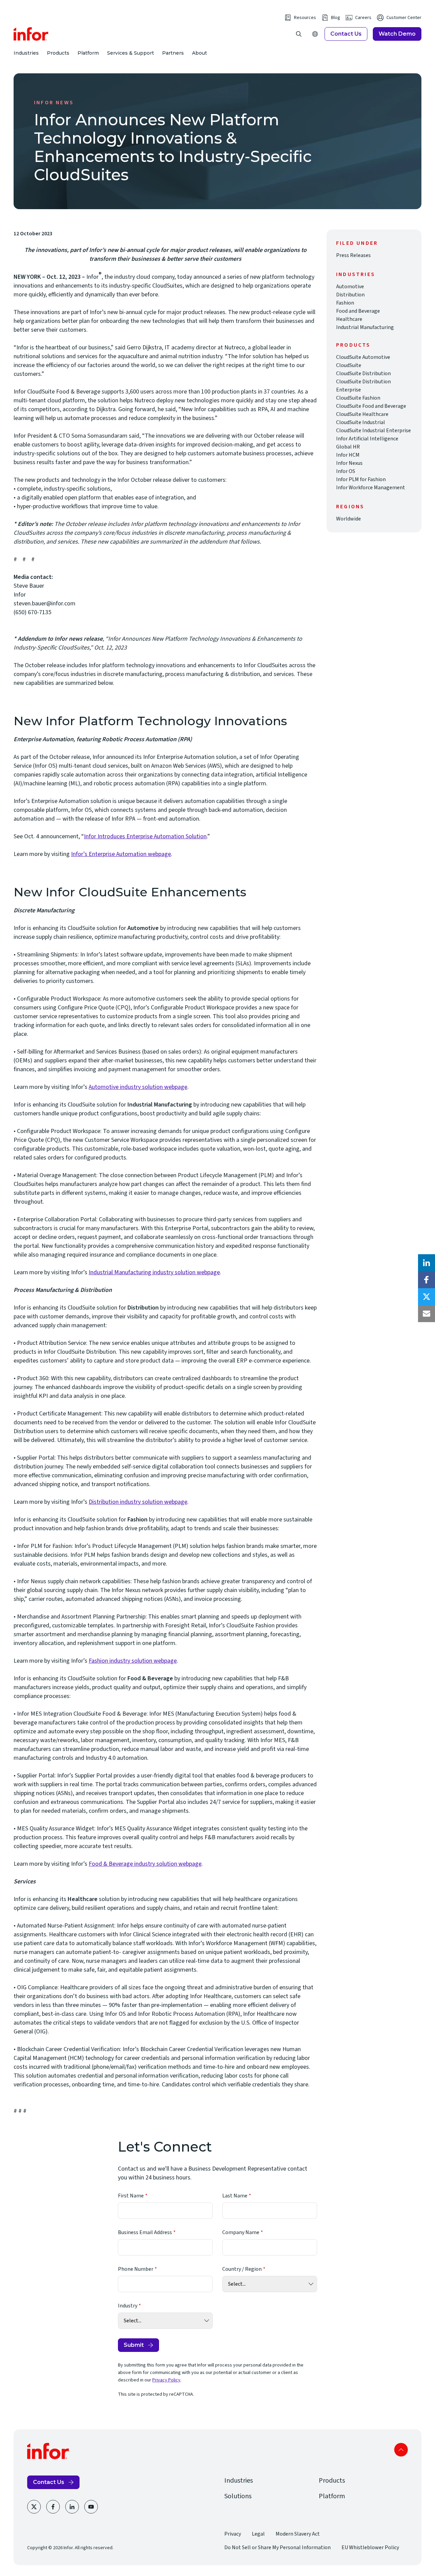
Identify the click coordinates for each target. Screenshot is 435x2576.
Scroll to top (401, 2450)
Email (427, 1314)
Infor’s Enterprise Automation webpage (121, 854)
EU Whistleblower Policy (370, 2547)
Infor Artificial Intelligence (367, 439)
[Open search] (299, 34)
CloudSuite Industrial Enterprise (373, 431)
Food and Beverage (358, 311)
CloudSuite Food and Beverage (371, 406)
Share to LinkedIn (427, 1263)
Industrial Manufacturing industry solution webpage (154, 1272)
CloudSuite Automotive (363, 357)
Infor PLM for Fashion (361, 479)
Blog (336, 18)
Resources (305, 18)
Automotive (350, 287)
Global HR (348, 447)
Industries (26, 53)
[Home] (31, 34)
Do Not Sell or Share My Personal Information (277, 2547)
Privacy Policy (166, 2380)
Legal (258, 2534)
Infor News (54, 103)
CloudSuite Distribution (363, 373)
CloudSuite (349, 365)
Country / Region (242, 2269)
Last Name (235, 2196)
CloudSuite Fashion (358, 398)
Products (58, 53)
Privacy (233, 2534)
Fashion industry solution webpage (133, 1661)
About (199, 53)
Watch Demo (397, 34)
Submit (134, 2345)
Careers (363, 18)
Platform (88, 53)
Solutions (238, 2496)
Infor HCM (348, 455)
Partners (173, 53)
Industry (128, 2306)
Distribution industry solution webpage (138, 1502)
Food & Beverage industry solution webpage (145, 1864)
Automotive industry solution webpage (138, 1087)
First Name (131, 2196)
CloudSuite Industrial (361, 422)
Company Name (241, 2232)
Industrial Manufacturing (365, 327)
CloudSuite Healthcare (362, 414)
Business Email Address (145, 2232)
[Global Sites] (315, 34)
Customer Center (404, 18)
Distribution (350, 295)
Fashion (345, 303)
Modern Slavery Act (298, 2534)
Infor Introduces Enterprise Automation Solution (145, 836)
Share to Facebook (427, 1280)
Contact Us (346, 34)
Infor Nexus (349, 463)
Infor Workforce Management (371, 488)
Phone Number (136, 2269)
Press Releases (353, 255)
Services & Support (130, 53)
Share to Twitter (427, 1297)
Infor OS (346, 471)
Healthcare (349, 319)
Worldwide (349, 519)
